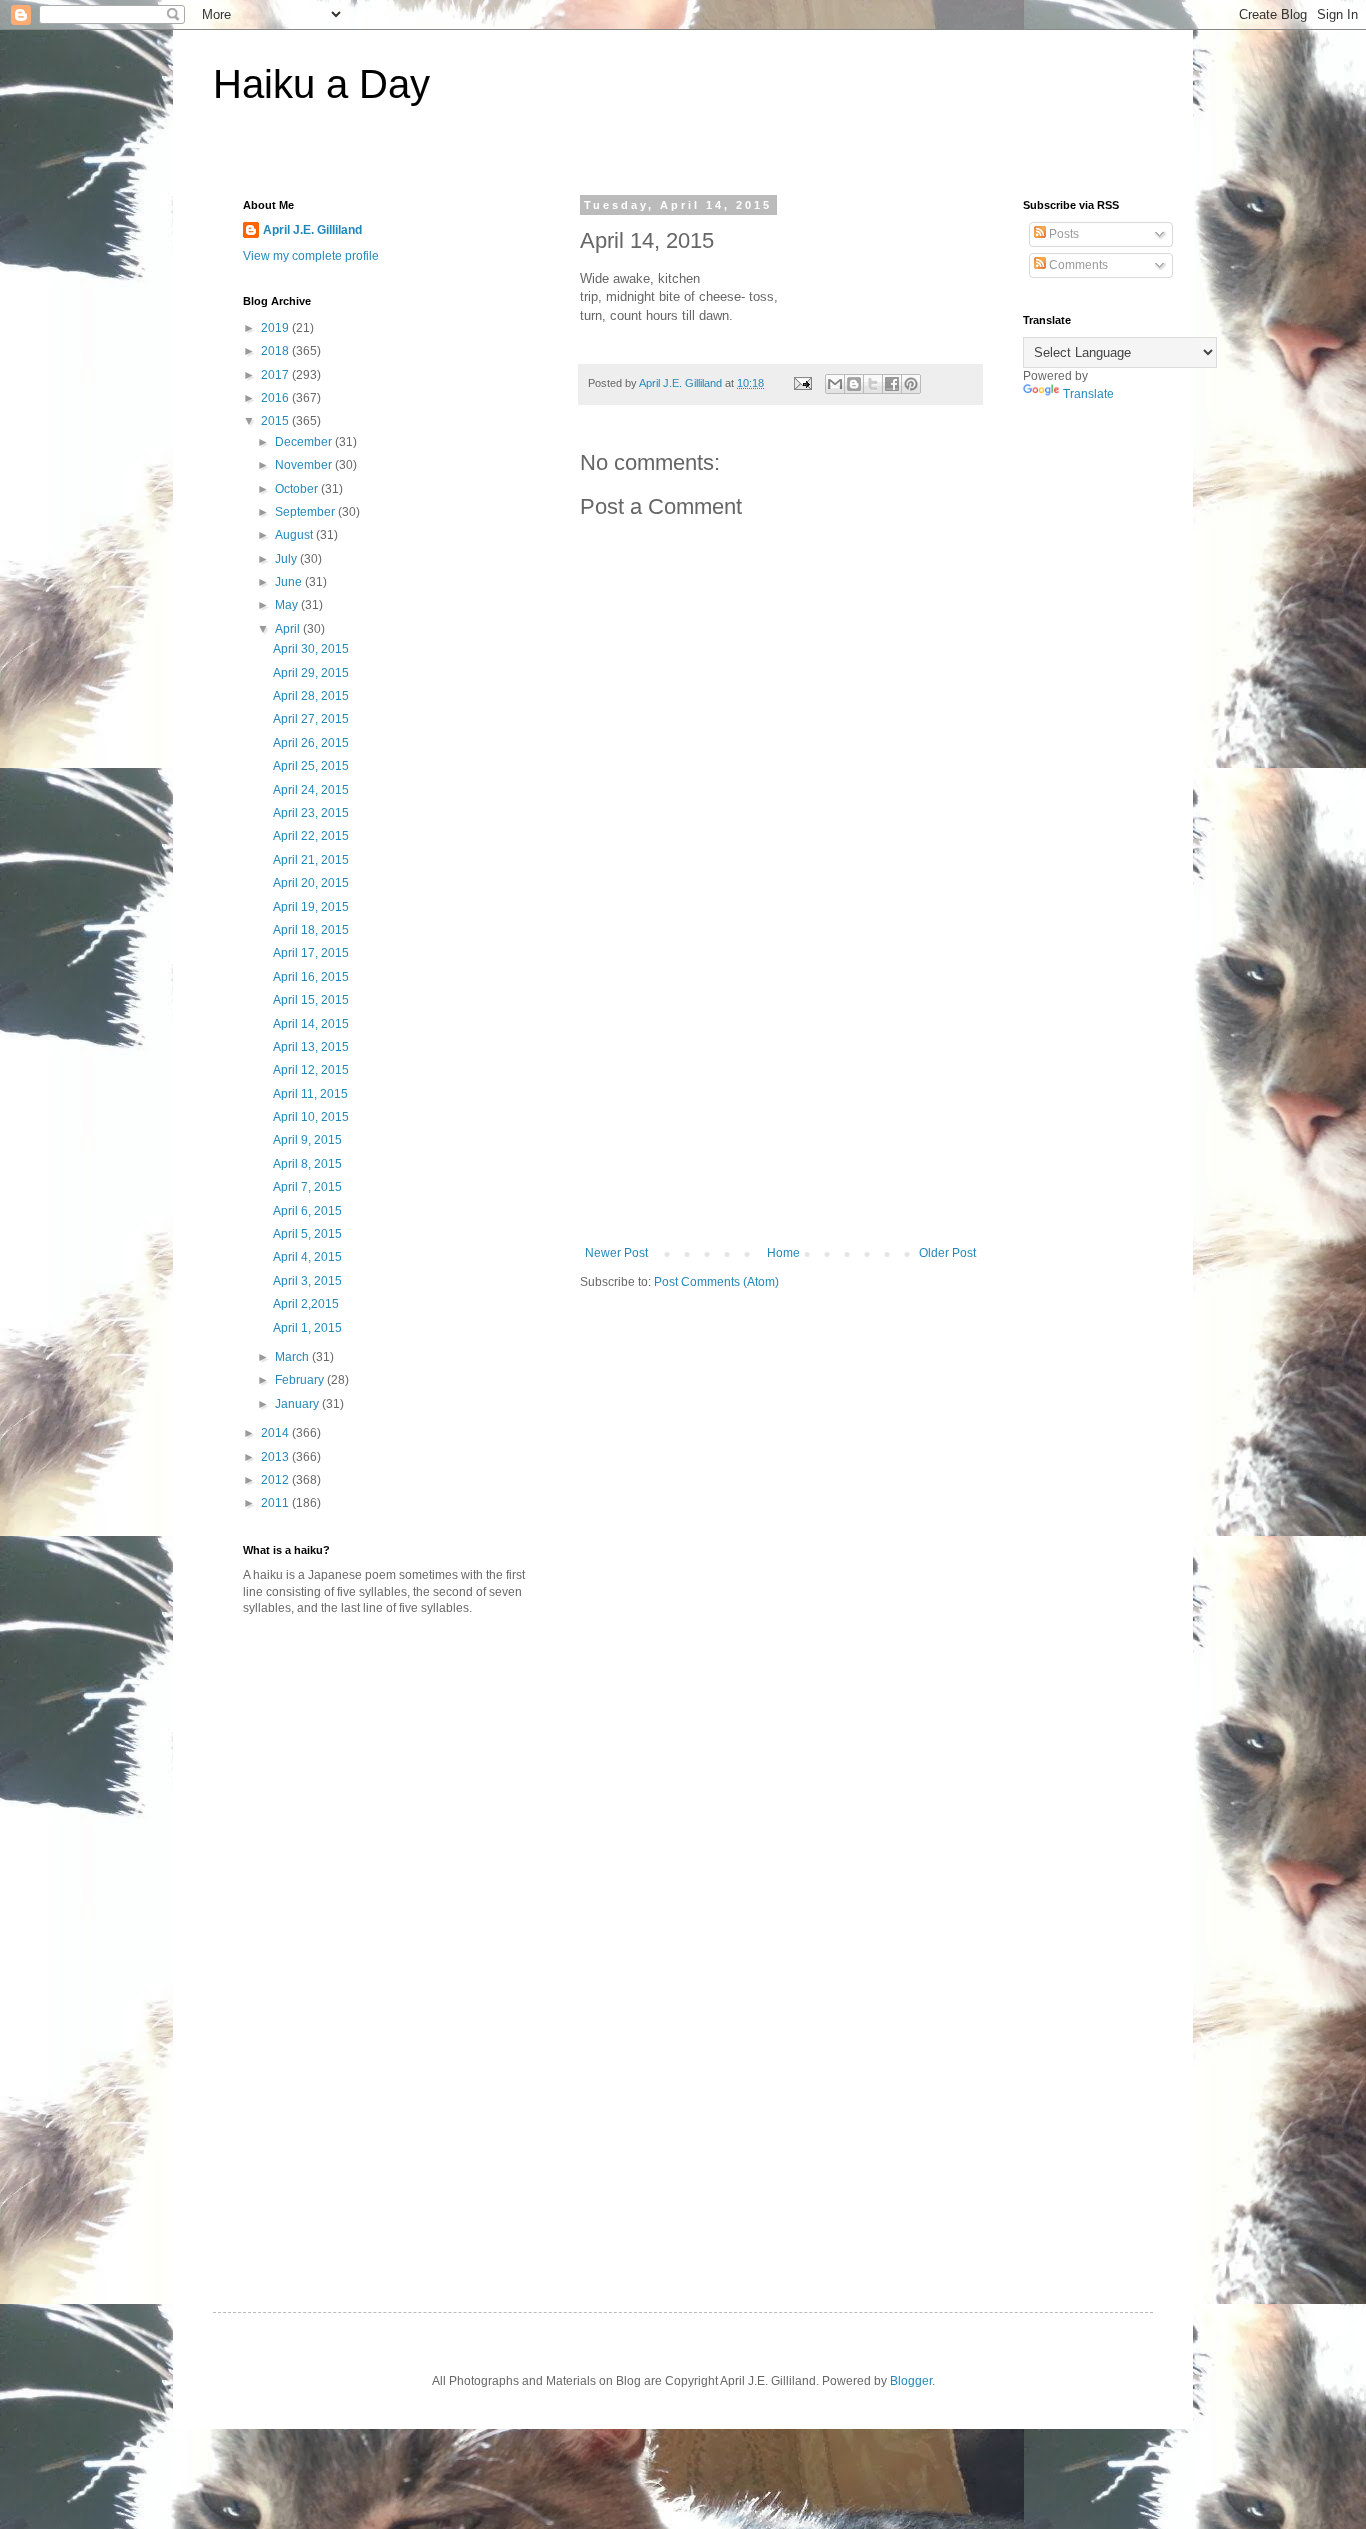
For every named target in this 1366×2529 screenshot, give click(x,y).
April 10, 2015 (311, 1117)
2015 (276, 421)
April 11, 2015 (310, 1094)
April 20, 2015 (311, 883)
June (290, 582)
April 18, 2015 (311, 930)
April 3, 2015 (307, 1281)
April (289, 629)
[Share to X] (873, 384)
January (298, 1404)
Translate (1088, 394)
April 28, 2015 (311, 696)
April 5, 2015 (307, 1234)
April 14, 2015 (311, 1024)
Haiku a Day (321, 84)
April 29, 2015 (311, 673)
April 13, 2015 (311, 1047)
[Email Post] (802, 383)
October (298, 489)
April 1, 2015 (307, 1328)
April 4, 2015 (307, 1257)
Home (783, 1253)
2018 (276, 351)
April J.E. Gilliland (312, 230)
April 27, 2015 (311, 719)
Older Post (947, 1253)
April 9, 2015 (307, 1140)
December (305, 442)
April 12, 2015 (311, 1070)
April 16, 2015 (311, 977)
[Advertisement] (781, 1096)
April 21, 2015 (311, 860)
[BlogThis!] (854, 384)
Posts (1062, 234)
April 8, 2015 (307, 1164)
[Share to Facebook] (892, 384)
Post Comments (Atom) (716, 1282)
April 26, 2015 (311, 743)
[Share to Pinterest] (911, 384)
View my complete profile (311, 256)
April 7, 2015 (307, 1187)
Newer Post (616, 1253)
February (301, 1380)
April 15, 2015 (311, 1000)
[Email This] (835, 384)
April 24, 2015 (311, 790)
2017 (276, 375)
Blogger (911, 2381)
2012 (276, 1480)
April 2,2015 (306, 1304)
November (305, 465)
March (293, 1357)
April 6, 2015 (307, 1211)
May (288, 605)
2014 (276, 1433)
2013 (276, 1457)
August (295, 535)
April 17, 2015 (311, 953)
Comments (1077, 265)
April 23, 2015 (311, 813)
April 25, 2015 (311, 766)
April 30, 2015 (311, 649)
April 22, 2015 (311, 836)
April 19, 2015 (311, 907)
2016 (276, 398)
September (306, 512)
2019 (276, 328)
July (287, 559)
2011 (276, 1503)
